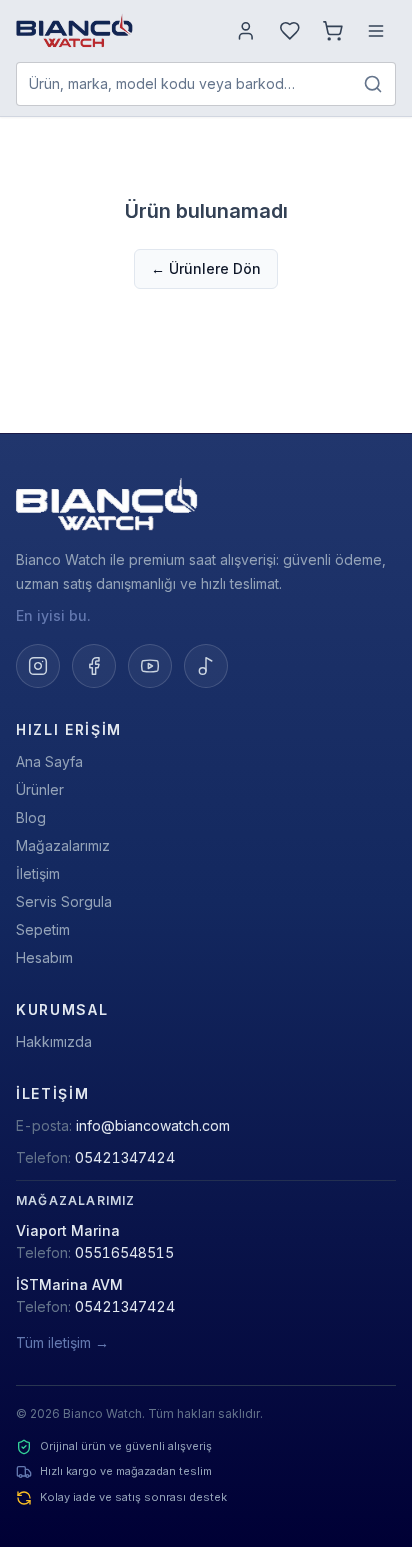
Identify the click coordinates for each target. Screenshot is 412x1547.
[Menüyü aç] (376, 31)
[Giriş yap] (246, 31)
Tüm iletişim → (62, 1342)
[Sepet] (333, 31)
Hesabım (44, 957)
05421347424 (125, 1157)
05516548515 (124, 1252)
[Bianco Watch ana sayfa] (74, 31)
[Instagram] (38, 666)
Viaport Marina (68, 1230)
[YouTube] (150, 666)
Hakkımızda (54, 1041)
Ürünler (40, 789)
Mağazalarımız (63, 845)
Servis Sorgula (64, 901)
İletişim (38, 873)
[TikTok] (206, 666)
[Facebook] (94, 666)
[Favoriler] (290, 31)
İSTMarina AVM (69, 1284)
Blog (31, 817)
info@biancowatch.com (153, 1125)
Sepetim (43, 929)
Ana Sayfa (49, 761)
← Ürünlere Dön (206, 268)
